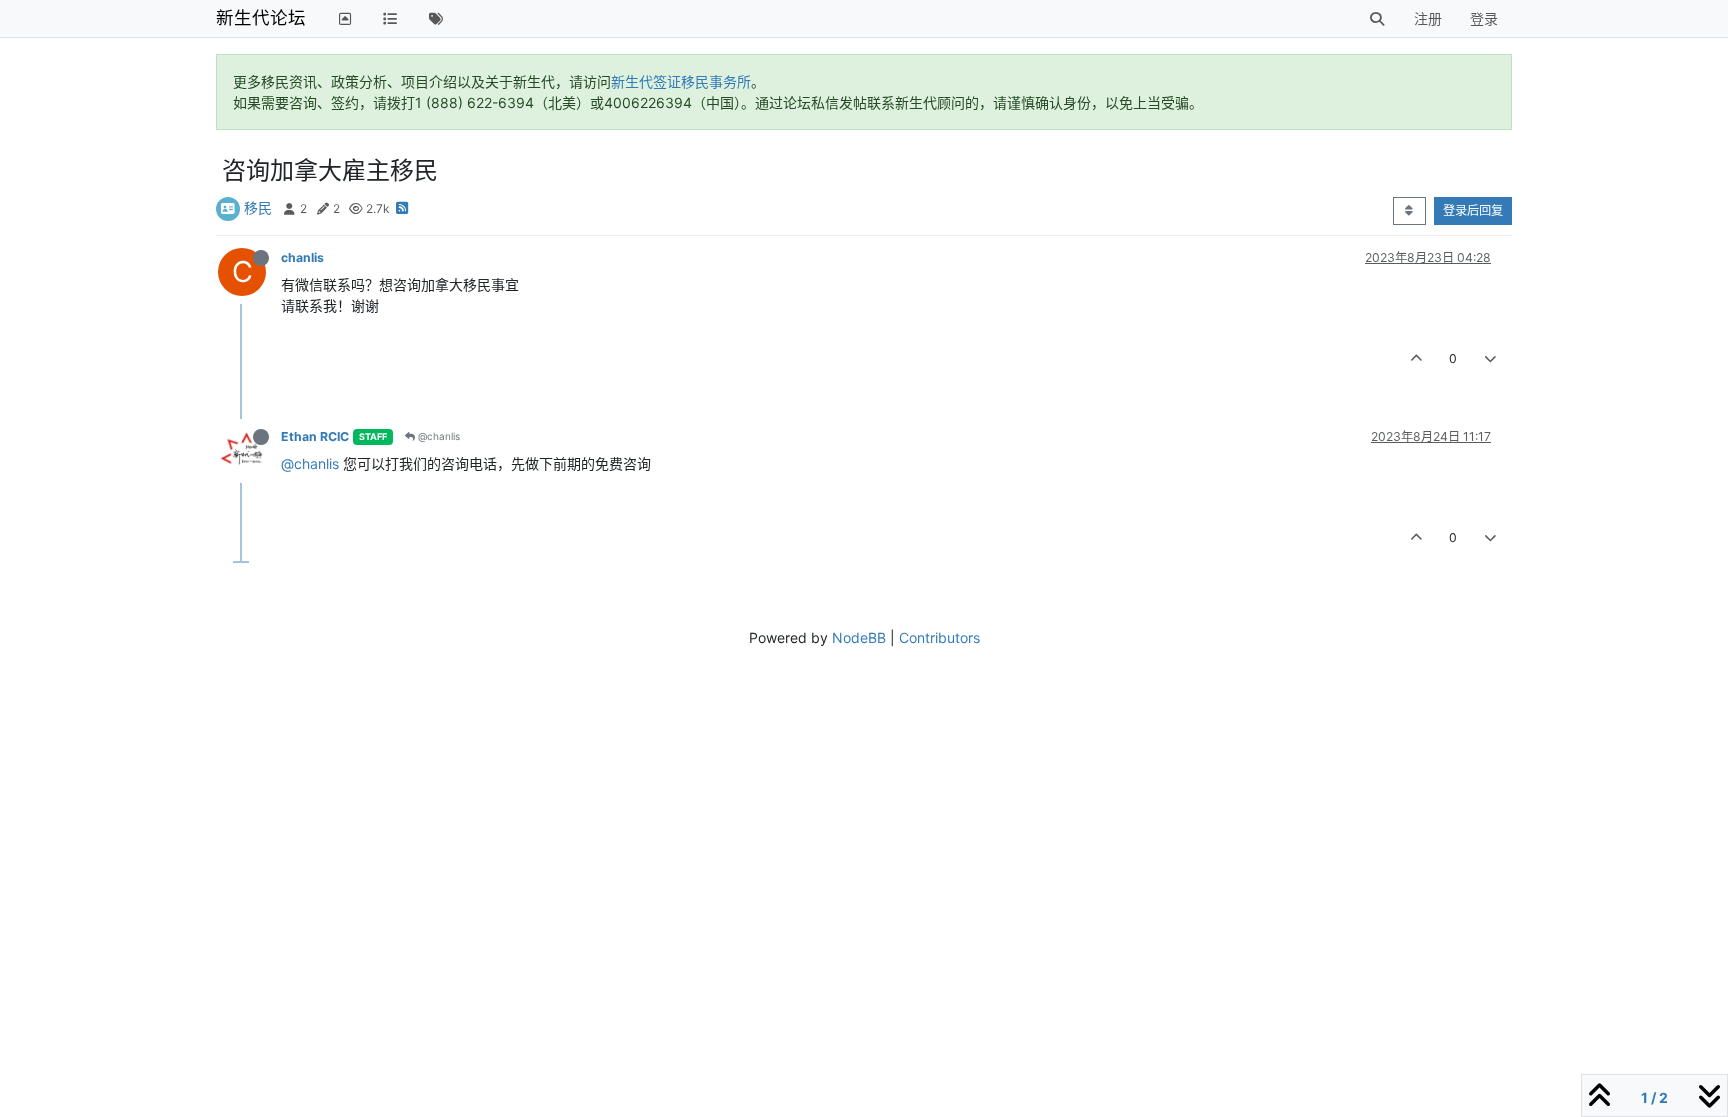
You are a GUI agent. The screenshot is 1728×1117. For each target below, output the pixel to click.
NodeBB (859, 637)
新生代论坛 (261, 17)
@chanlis (437, 436)
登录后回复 (1473, 210)
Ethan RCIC (315, 436)
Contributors (939, 637)
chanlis (302, 257)
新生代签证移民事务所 (681, 81)
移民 (258, 207)
